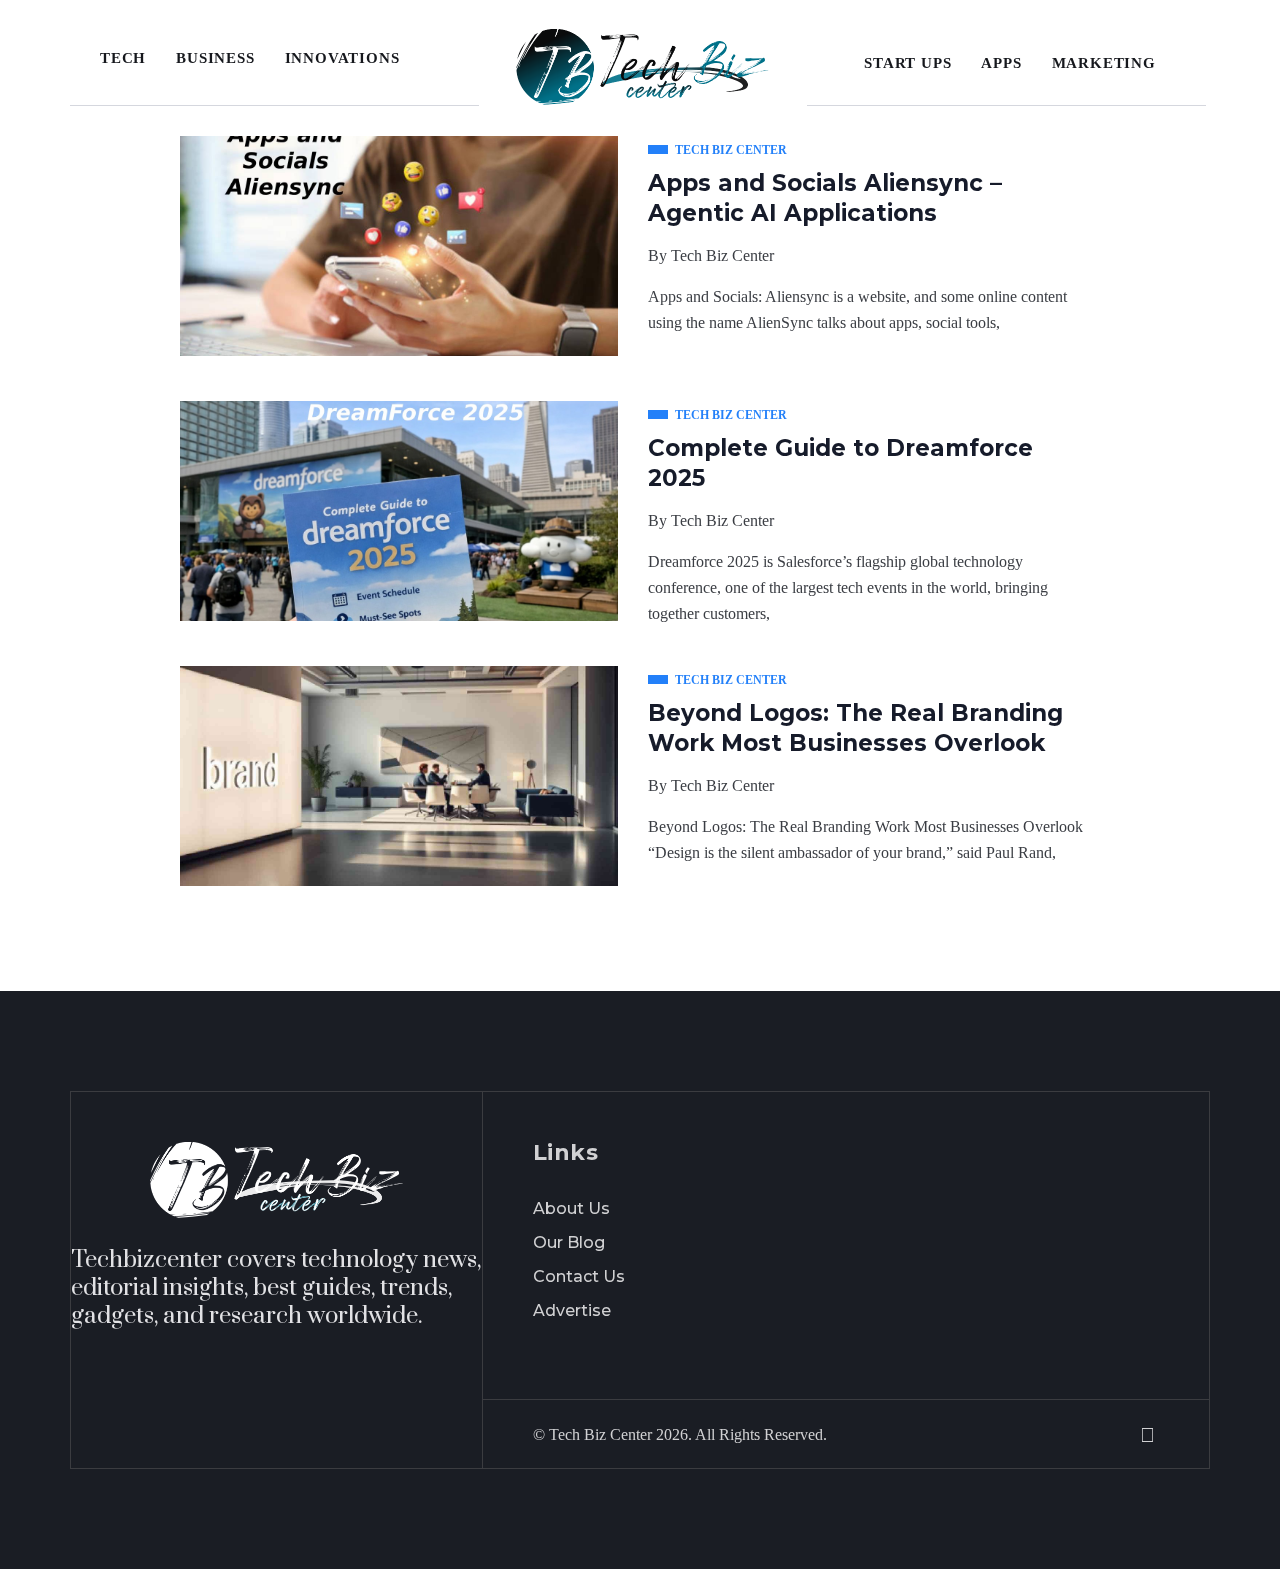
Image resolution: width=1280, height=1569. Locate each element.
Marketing (1104, 63)
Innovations (342, 58)
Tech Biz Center (722, 255)
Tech (123, 58)
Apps (1001, 63)
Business (215, 58)
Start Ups (907, 63)
